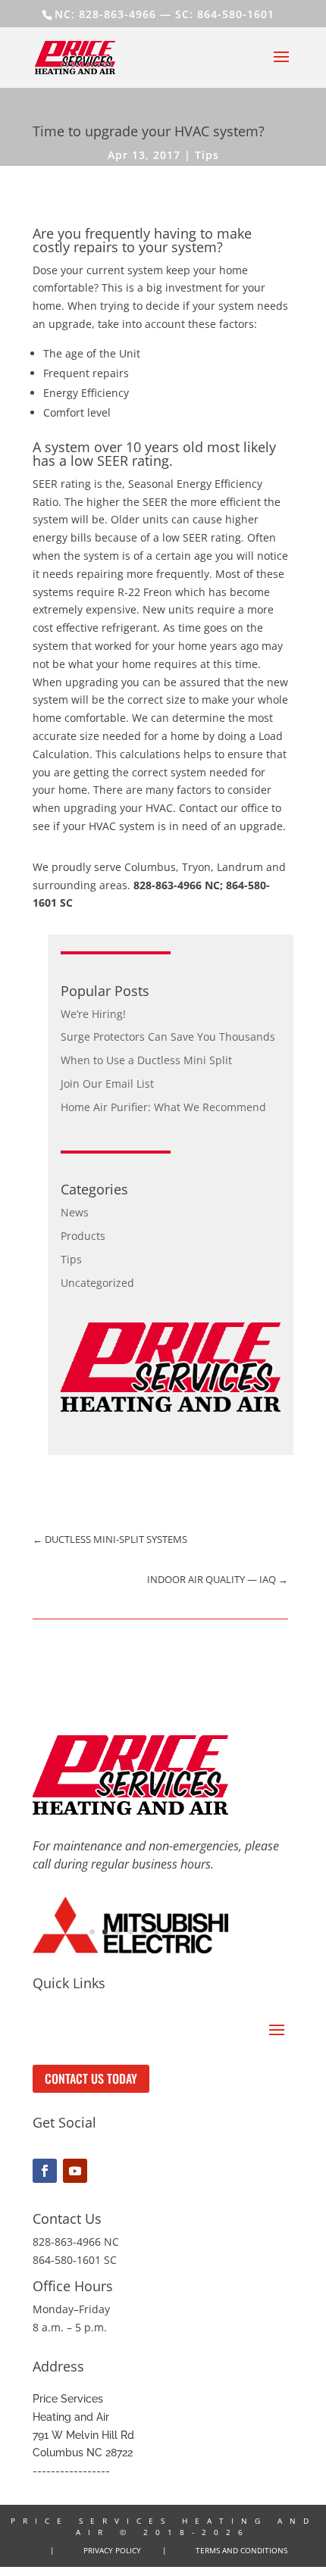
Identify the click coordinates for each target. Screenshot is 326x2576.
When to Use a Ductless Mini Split (146, 1060)
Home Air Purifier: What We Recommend (163, 1107)
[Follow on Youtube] (75, 2171)
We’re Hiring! (93, 1014)
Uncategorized (97, 1283)
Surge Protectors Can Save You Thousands (168, 1037)
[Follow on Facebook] (45, 2171)
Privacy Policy (112, 2550)
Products (83, 1236)
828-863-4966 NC (177, 885)
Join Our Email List (107, 1083)
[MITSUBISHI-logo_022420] (130, 1949)
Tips (207, 155)
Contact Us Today (91, 2078)
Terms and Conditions (241, 2550)
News (75, 1212)
